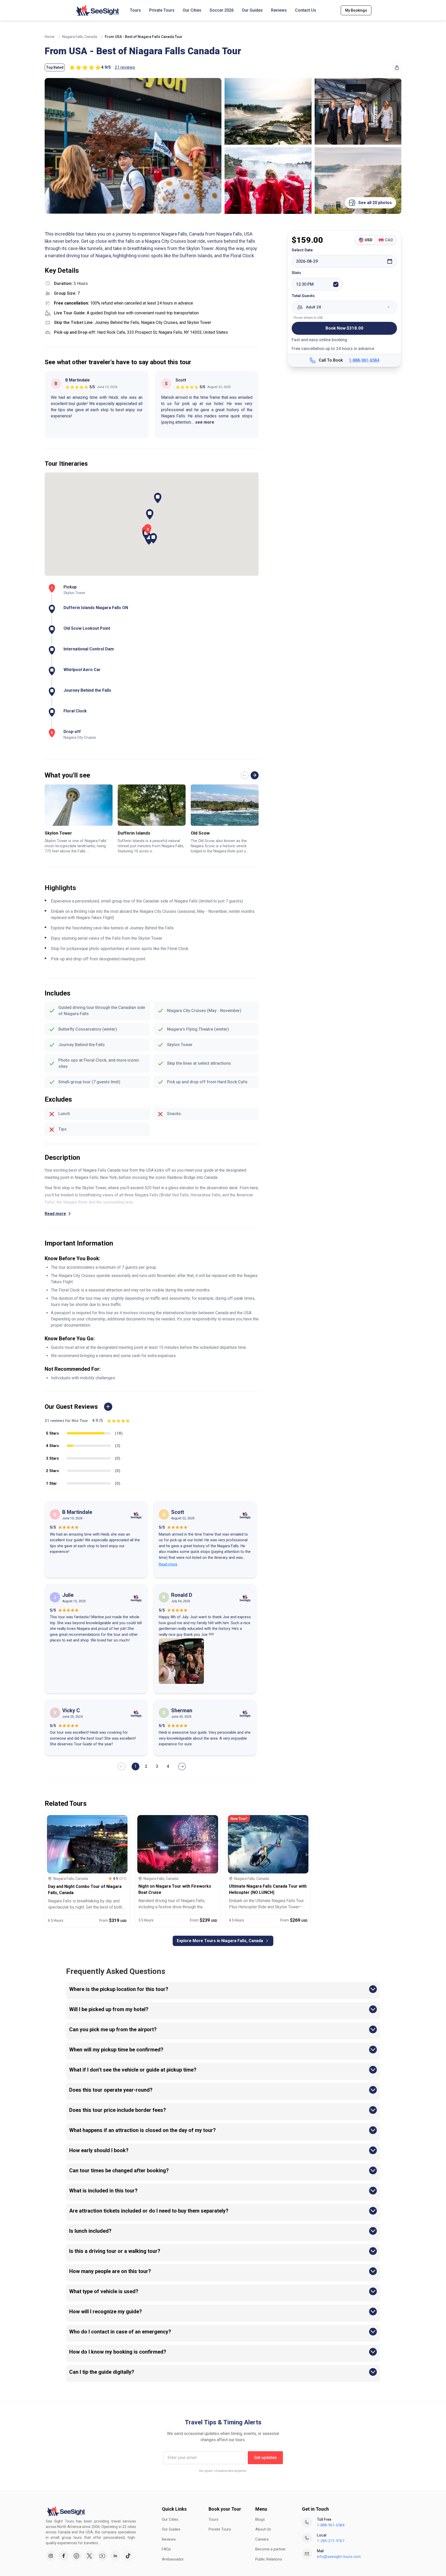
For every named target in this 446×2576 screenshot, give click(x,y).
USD (369, 240)
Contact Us (306, 10)
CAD (389, 240)
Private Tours (162, 10)
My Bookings (356, 10)
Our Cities (192, 10)
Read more (55, 1214)
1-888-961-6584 (364, 360)
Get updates (265, 2458)
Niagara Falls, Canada (80, 37)
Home (50, 37)
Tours (135, 10)
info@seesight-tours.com (339, 2557)
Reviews (279, 10)
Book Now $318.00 (344, 328)
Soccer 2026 (222, 10)
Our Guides (252, 10)
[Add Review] (108, 1407)
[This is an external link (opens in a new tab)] (51, 2556)
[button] (153, 538)
